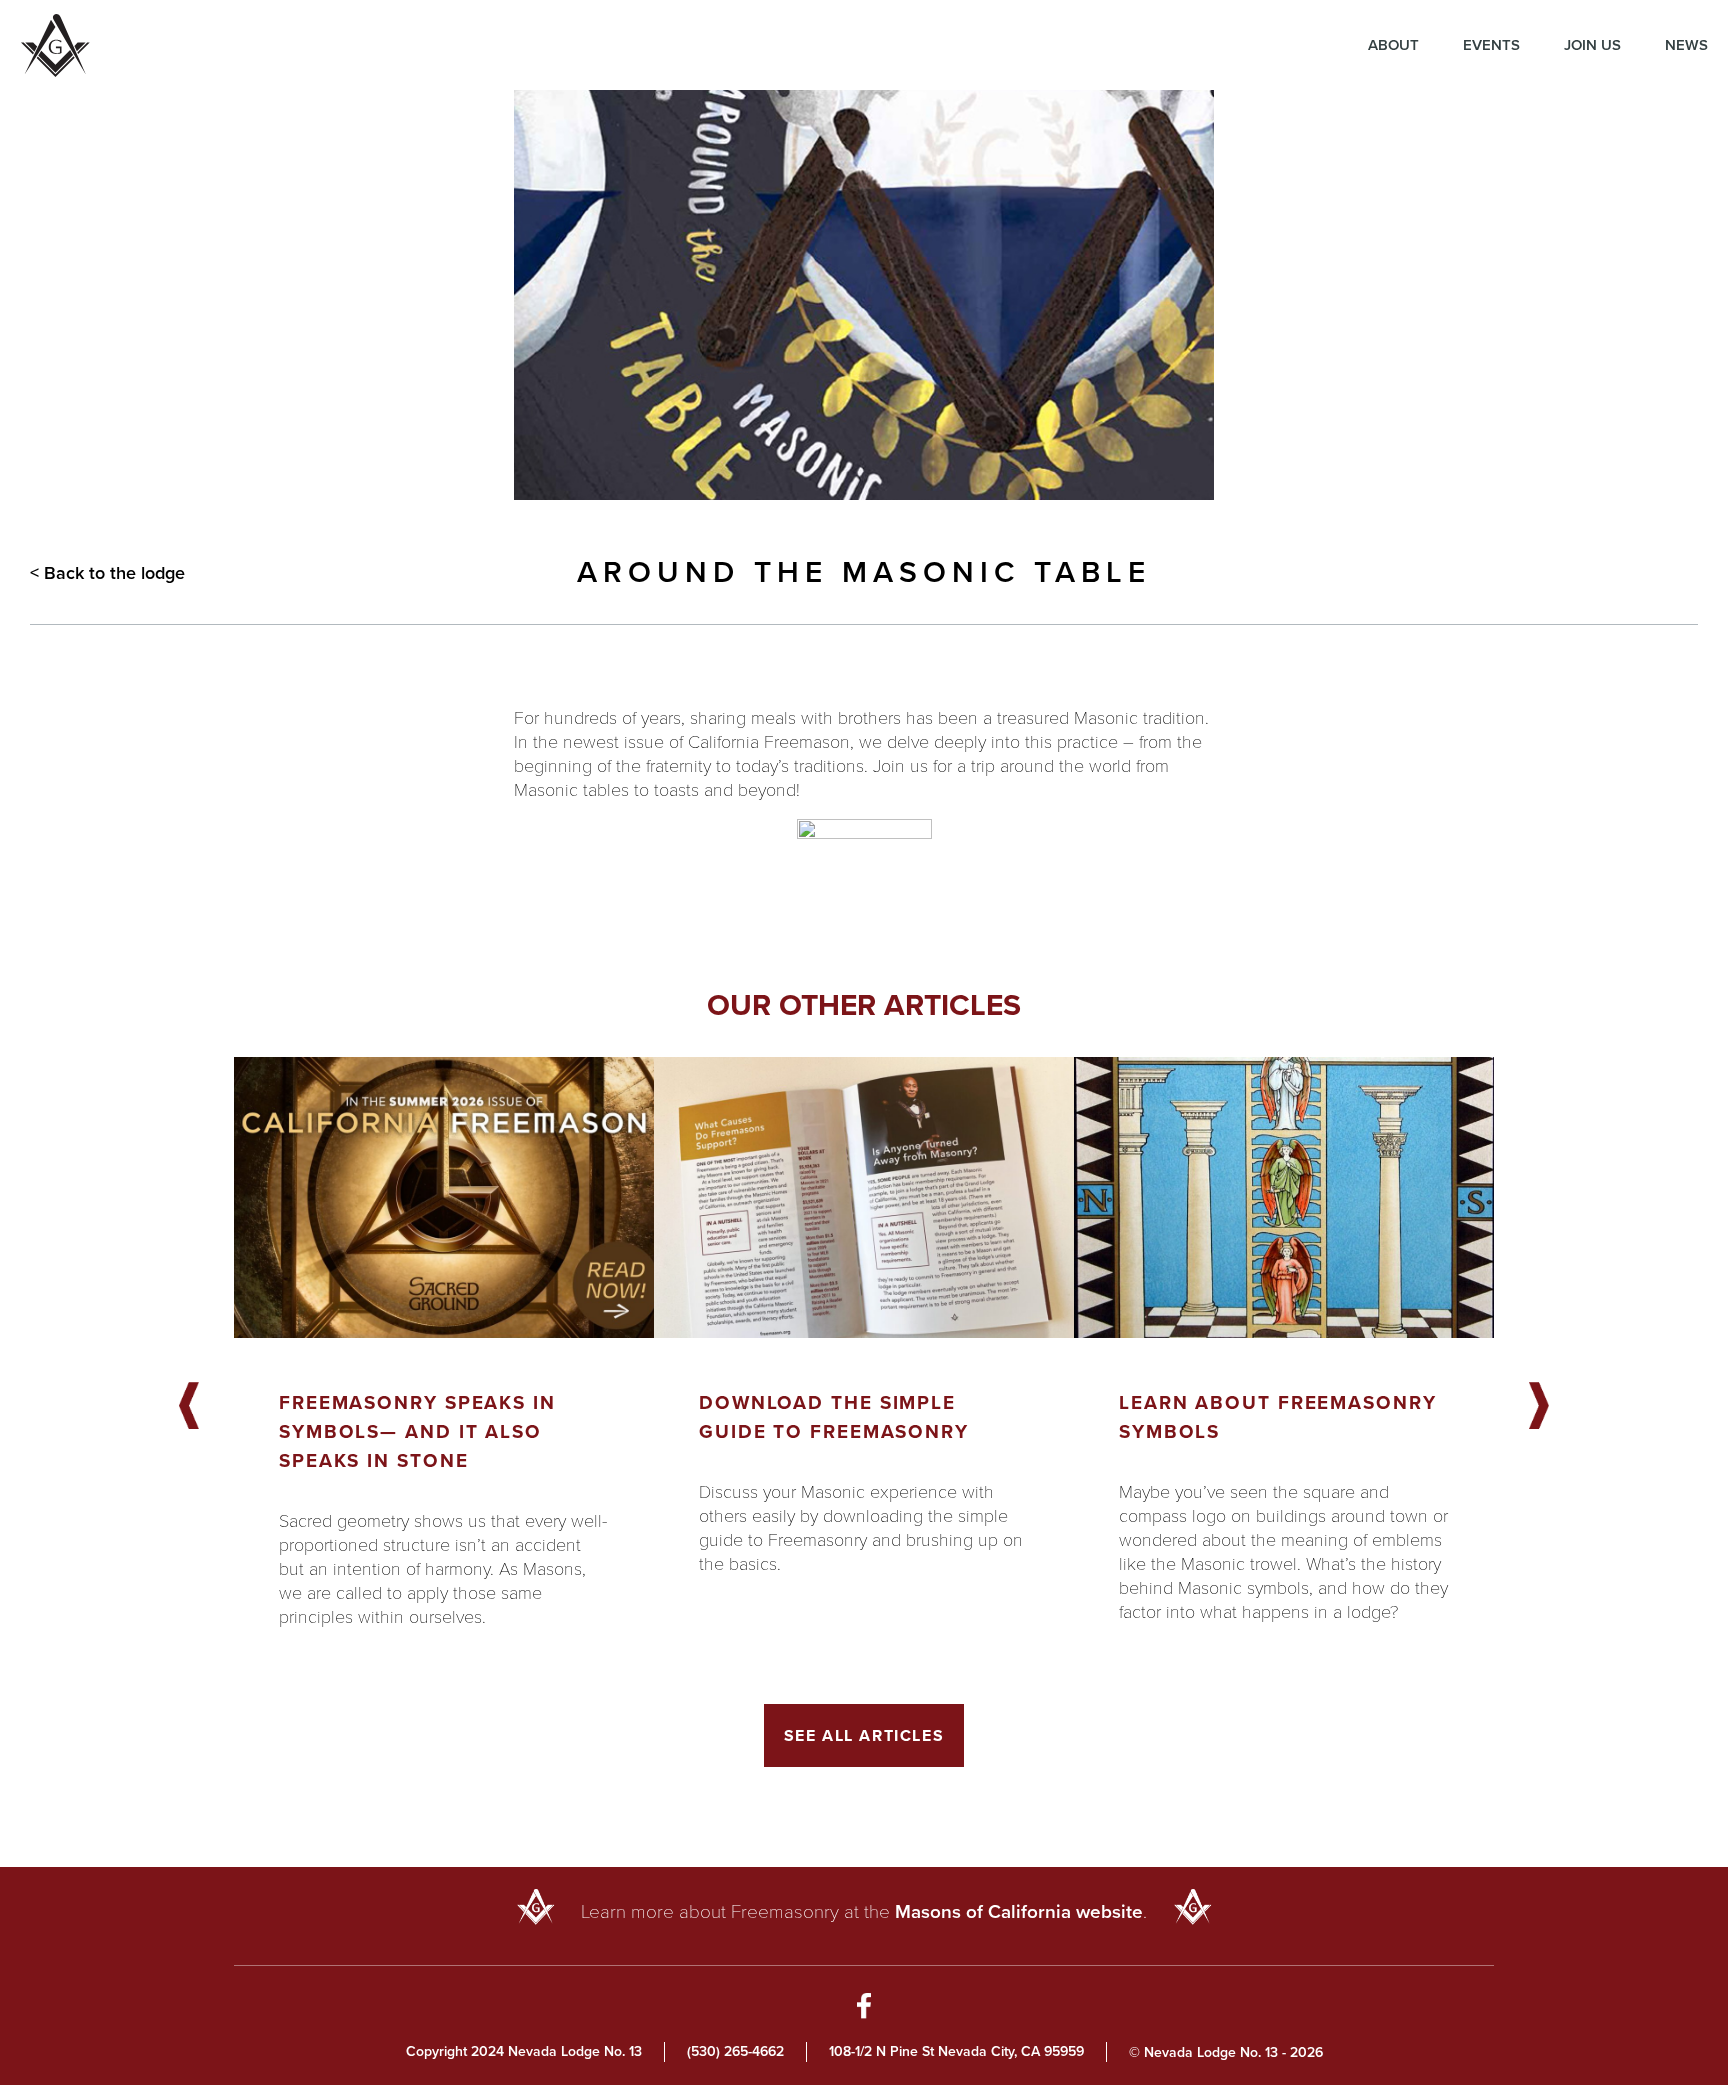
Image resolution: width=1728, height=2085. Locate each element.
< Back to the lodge (107, 573)
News (1686, 45)
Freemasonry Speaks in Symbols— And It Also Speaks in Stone (417, 1431)
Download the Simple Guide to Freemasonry (834, 1417)
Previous (189, 1407)
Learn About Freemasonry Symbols (1278, 1417)
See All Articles (864, 1735)
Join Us (1592, 45)
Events (1491, 45)
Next (1539, 1407)
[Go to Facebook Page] (864, 2009)
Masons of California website (1019, 1911)
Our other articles (864, 1005)
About (1393, 45)
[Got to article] (444, 1197)
